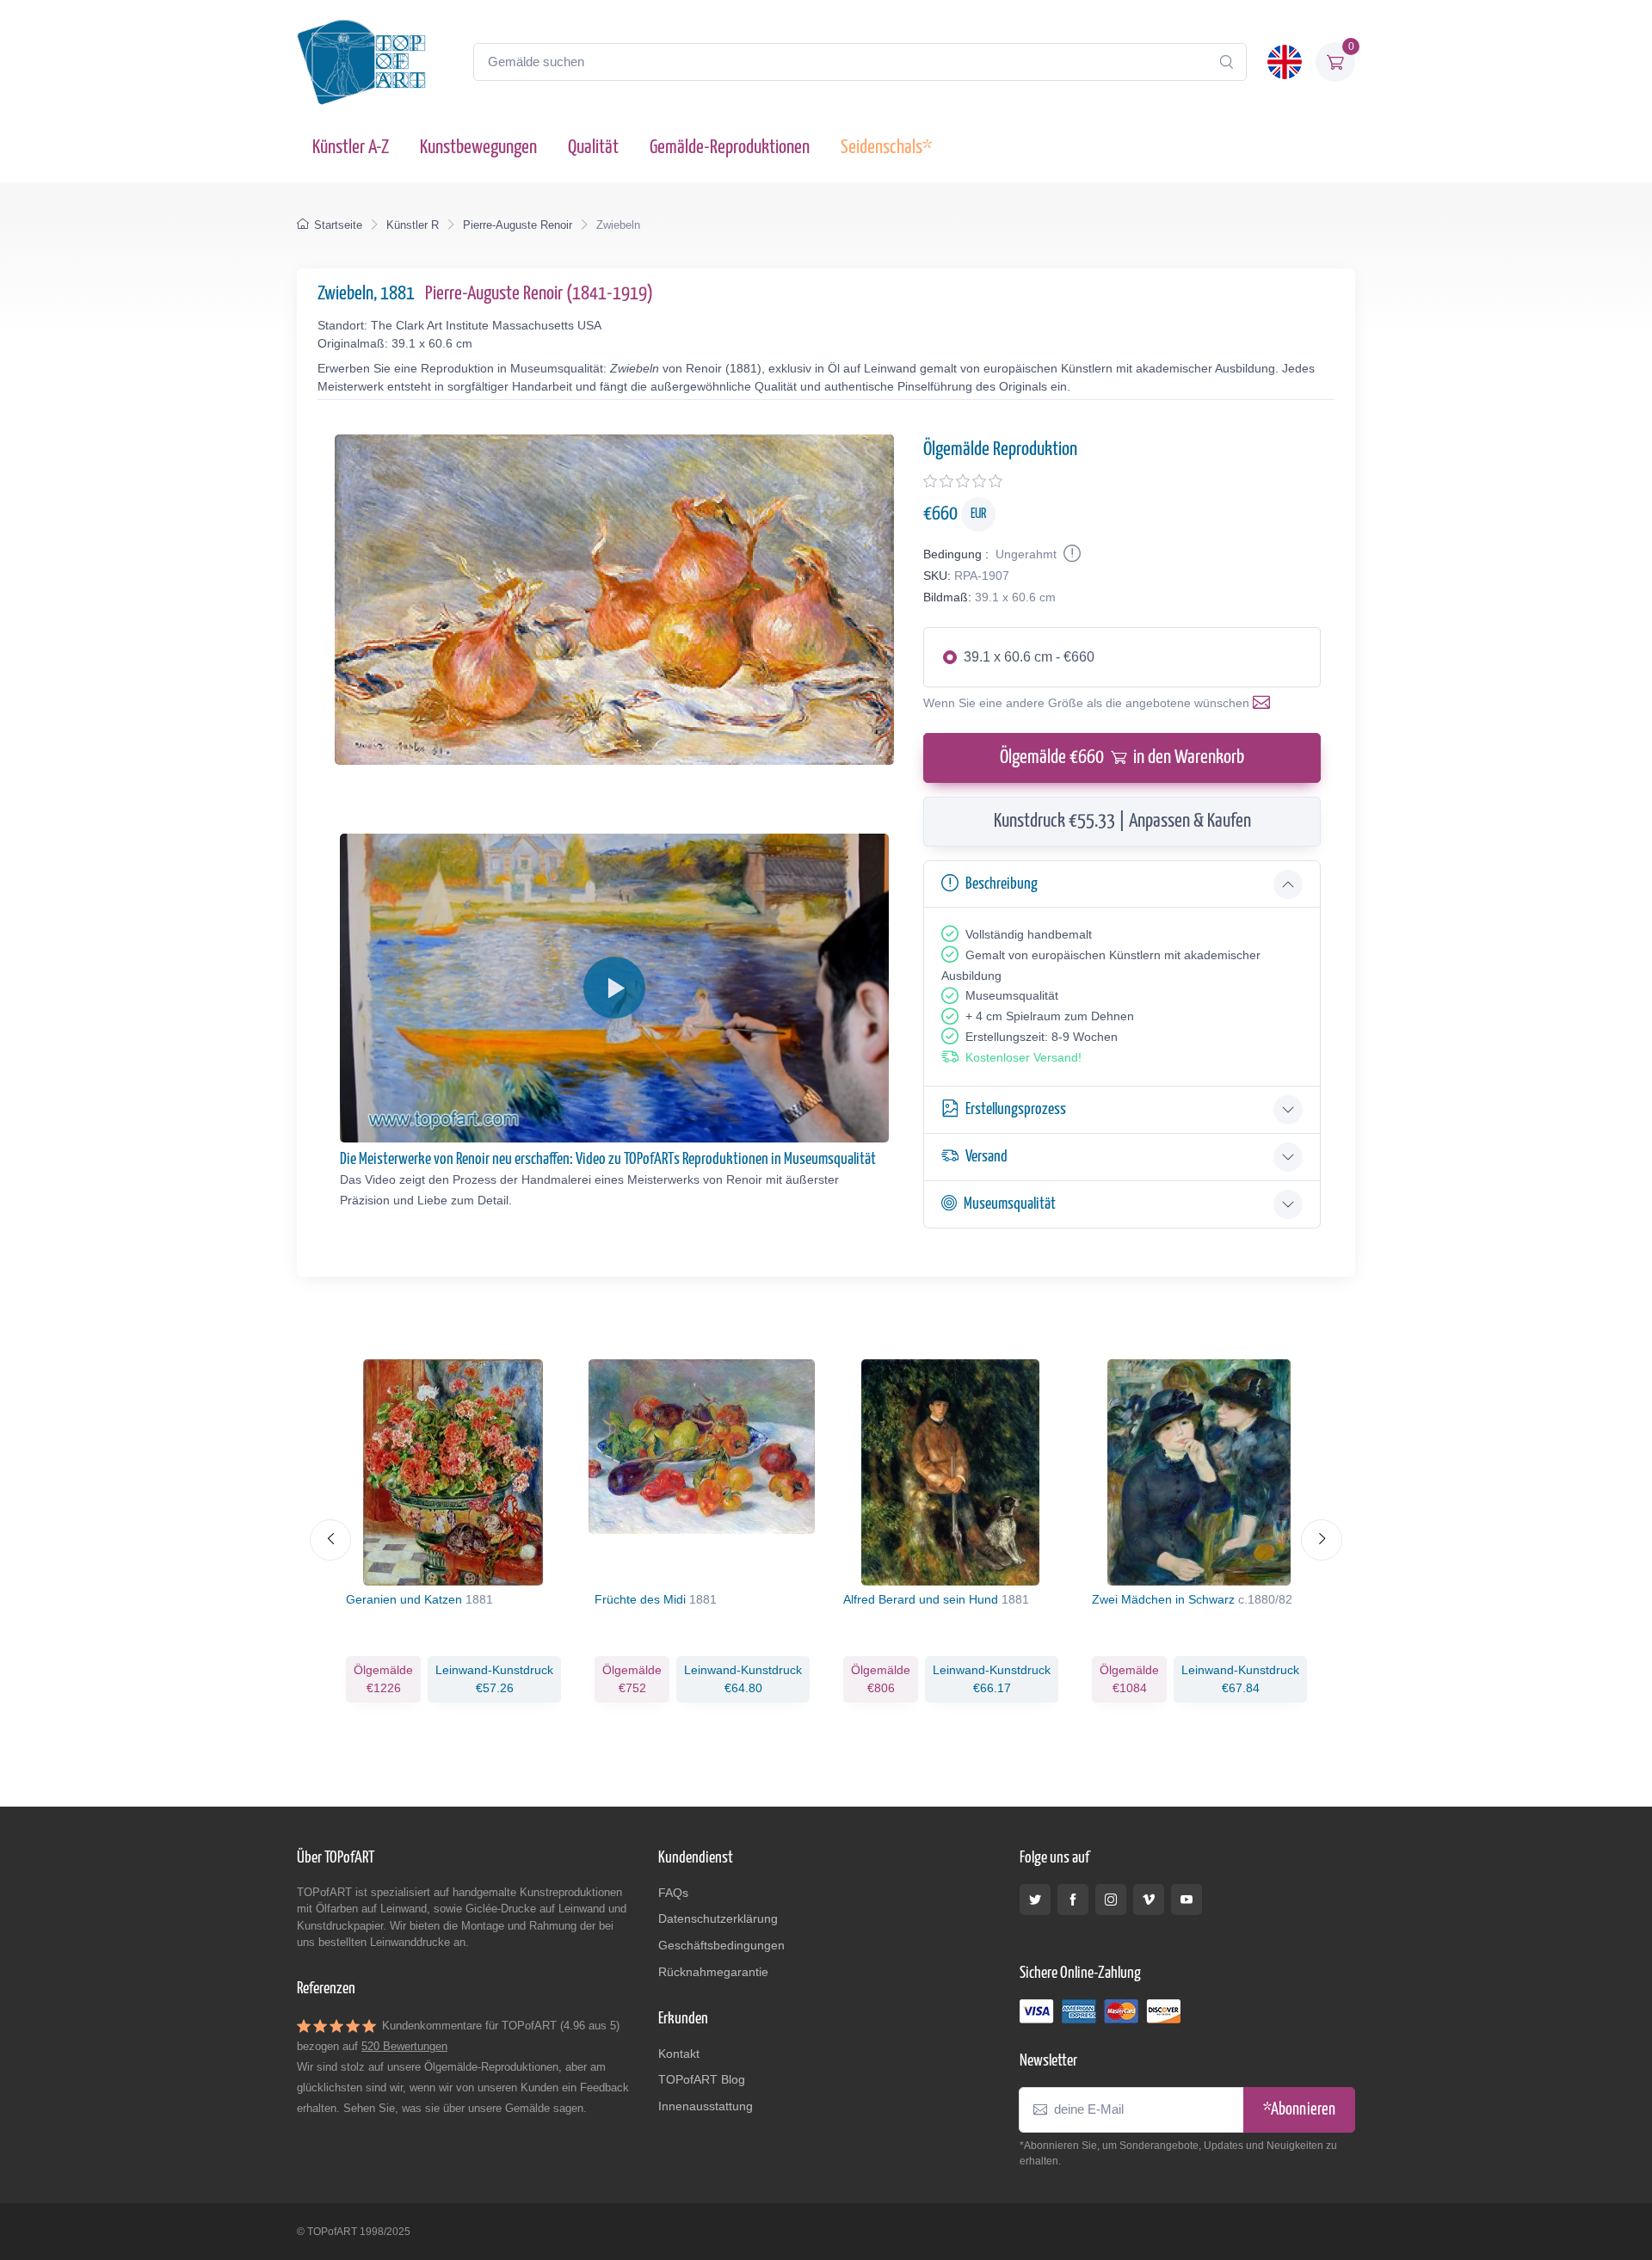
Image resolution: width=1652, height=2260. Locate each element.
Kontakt (679, 2054)
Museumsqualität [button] (1010, 1204)
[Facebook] (1073, 1900)
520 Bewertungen (404, 2046)
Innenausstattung (706, 2106)
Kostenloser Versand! (1023, 1057)
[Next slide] (1322, 1540)
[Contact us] (1265, 703)
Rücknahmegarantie (713, 1972)
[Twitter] (1035, 1900)
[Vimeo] (1149, 1900)
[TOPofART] (361, 62)
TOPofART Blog (702, 2079)
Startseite (338, 225)
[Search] (1226, 62)
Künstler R (413, 225)
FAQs (673, 1893)
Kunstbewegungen (478, 148)
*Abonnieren (1299, 2110)
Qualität (593, 148)
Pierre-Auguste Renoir (518, 225)
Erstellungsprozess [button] (1016, 1109)
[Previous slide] (330, 1540)
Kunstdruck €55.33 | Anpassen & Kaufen (1122, 821)
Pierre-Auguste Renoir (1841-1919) (539, 294)
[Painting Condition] (1070, 554)
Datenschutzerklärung (718, 1918)
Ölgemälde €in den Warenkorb (1122, 757)
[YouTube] (1187, 1900)
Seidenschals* (886, 148)
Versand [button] (986, 1157)
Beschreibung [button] (1002, 884)
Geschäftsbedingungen (721, 1945)
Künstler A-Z (351, 148)
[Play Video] (614, 988)
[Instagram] (1111, 1900)
